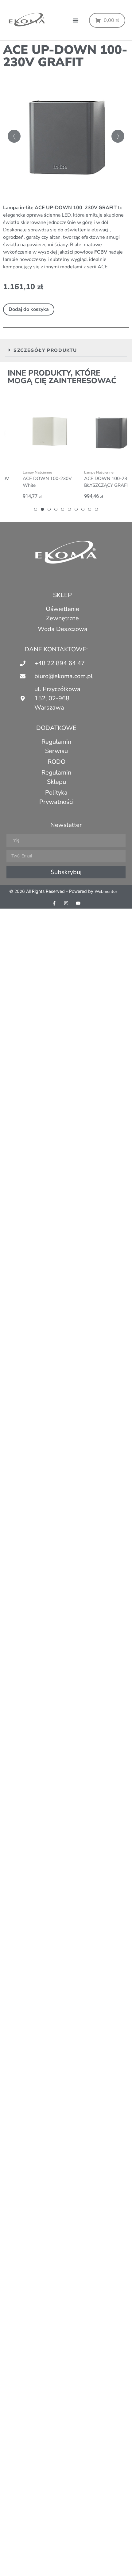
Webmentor (106, 891)
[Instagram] (66, 903)
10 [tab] (96, 509)
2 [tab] (42, 509)
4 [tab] (56, 509)
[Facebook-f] (54, 903)
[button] (76, 20)
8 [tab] (83, 509)
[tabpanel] (36, 448)
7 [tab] (76, 509)
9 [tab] (90, 509)
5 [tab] (63, 509)
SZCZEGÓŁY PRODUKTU (45, 350)
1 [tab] (36, 509)
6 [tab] (69, 509)
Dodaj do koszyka (29, 309)
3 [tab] (49, 509)
